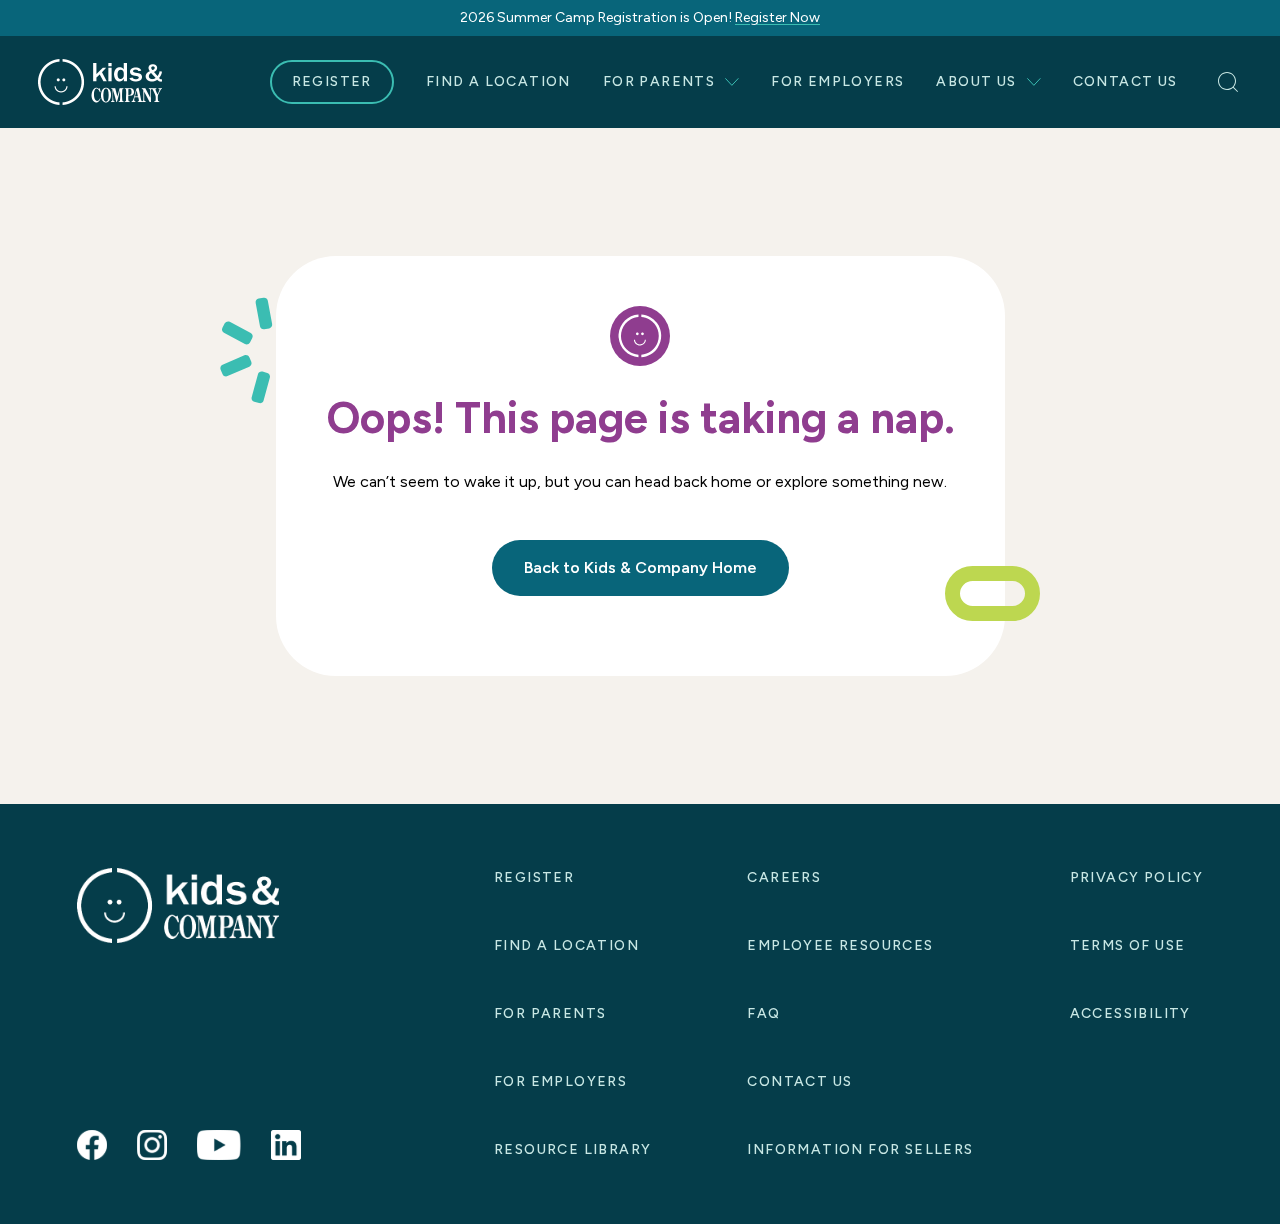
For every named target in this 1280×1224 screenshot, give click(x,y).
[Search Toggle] (1230, 82)
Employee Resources (840, 945)
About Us (976, 81)
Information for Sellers (860, 1149)
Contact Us (1125, 81)
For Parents (659, 81)
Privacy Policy (1137, 877)
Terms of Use (1128, 945)
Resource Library (572, 1149)
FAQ (763, 1013)
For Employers (837, 81)
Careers (784, 877)
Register (332, 81)
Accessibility (1130, 1013)
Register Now (777, 17)
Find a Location (498, 81)
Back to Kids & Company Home (640, 567)
